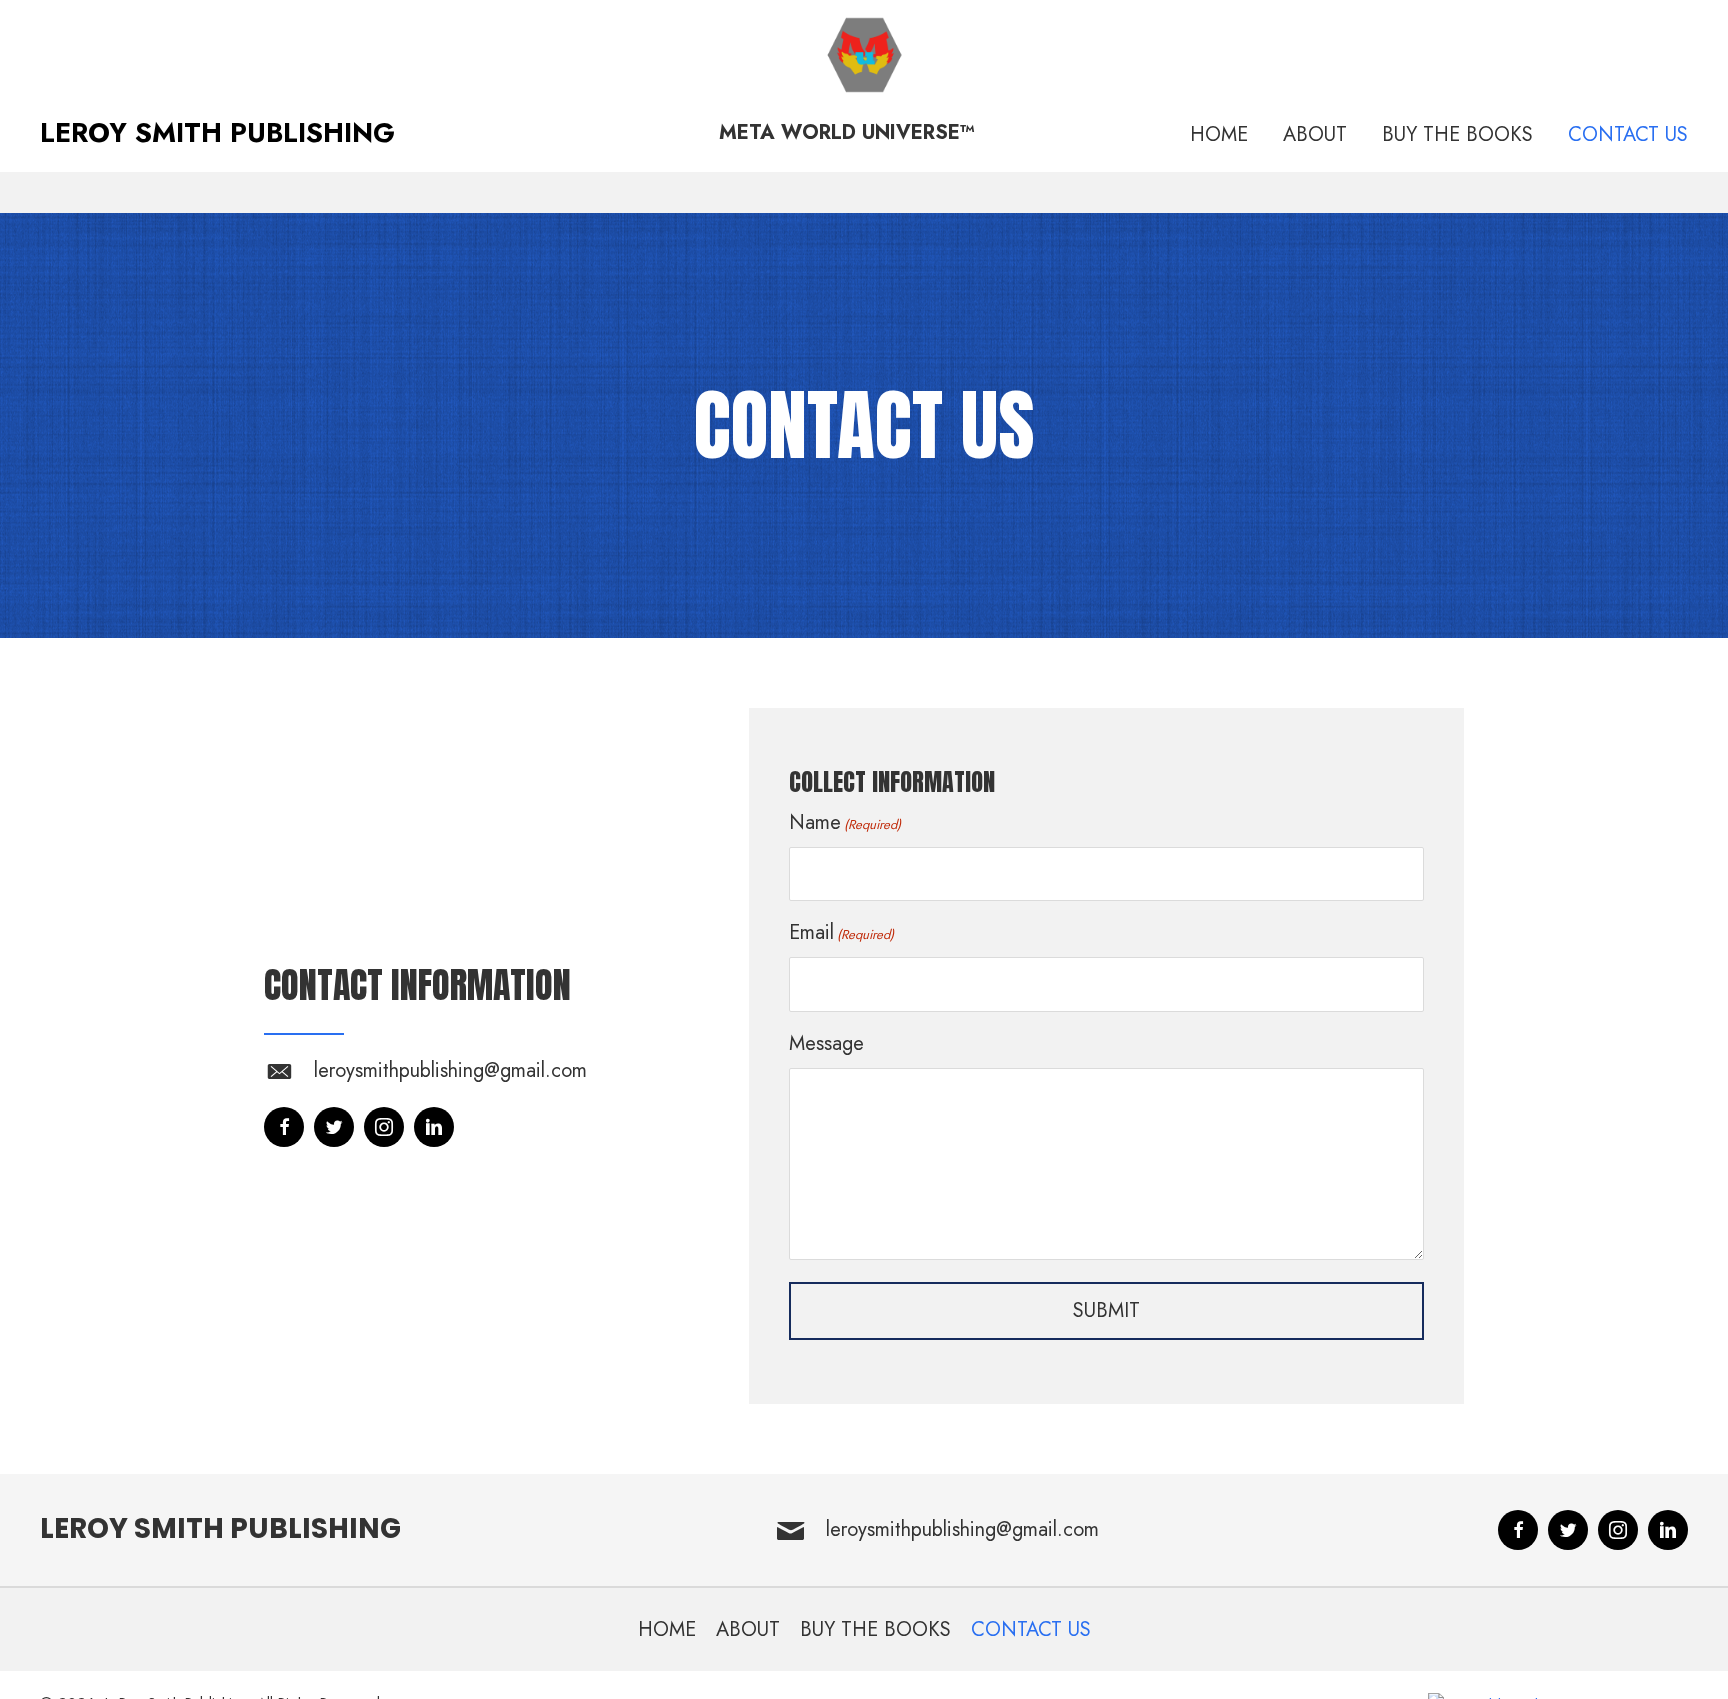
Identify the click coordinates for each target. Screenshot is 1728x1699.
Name (845, 822)
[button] (284, 1127)
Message (826, 1043)
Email (841, 932)
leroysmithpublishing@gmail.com (450, 1070)
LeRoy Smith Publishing (220, 1528)
